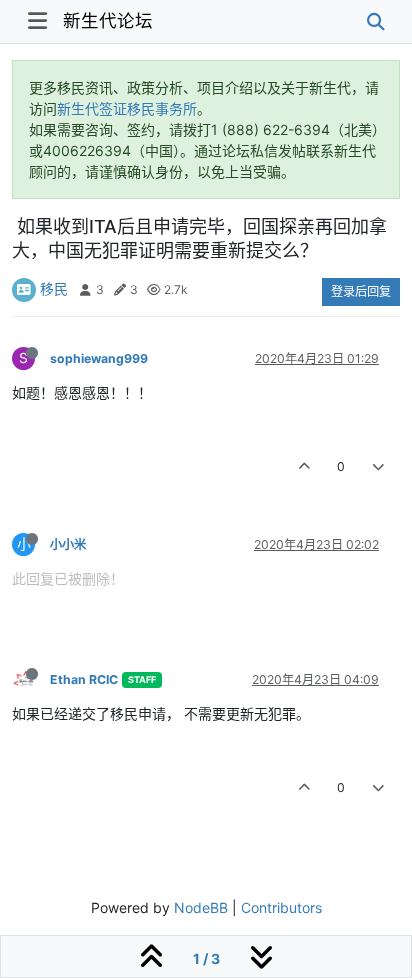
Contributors (281, 907)
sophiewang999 (99, 358)
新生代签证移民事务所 (127, 108)
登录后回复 (361, 291)
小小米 (68, 544)
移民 (54, 288)
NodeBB (201, 907)
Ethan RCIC (84, 679)
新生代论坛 (108, 20)
